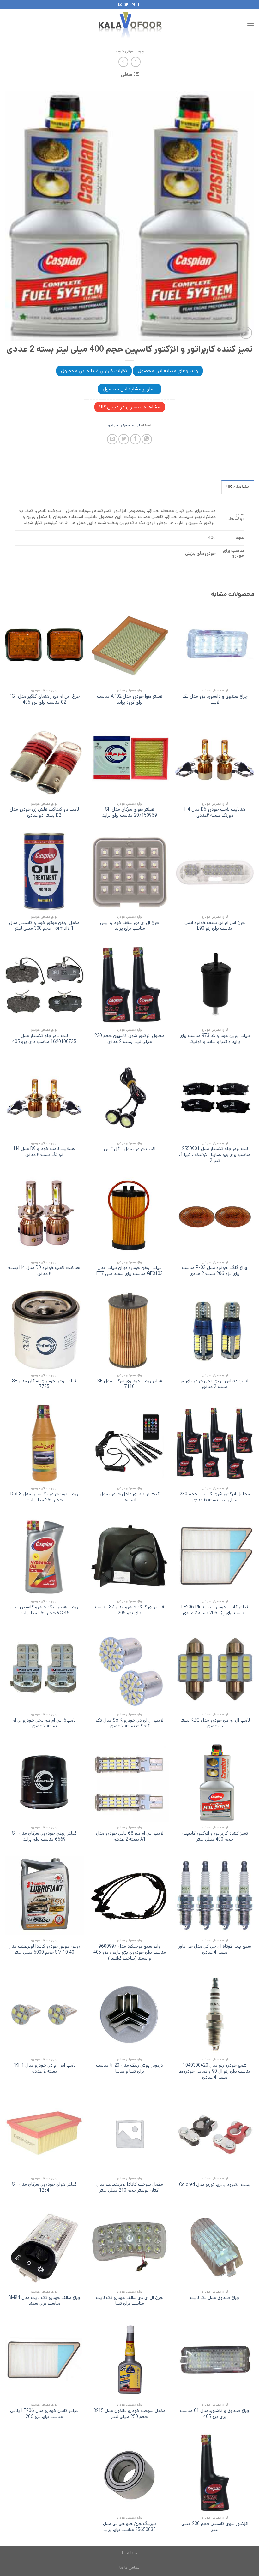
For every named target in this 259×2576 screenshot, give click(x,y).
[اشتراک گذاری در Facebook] (135, 439)
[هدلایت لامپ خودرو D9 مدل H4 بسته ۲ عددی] (44, 1217)
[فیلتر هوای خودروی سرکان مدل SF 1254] (44, 2133)
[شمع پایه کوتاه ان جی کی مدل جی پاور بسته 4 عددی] (215, 1895)
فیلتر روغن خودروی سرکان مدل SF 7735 (44, 1384)
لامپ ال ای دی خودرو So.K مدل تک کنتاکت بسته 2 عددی (129, 1723)
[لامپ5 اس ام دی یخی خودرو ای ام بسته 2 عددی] (44, 1669)
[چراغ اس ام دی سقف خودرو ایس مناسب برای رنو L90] (215, 872)
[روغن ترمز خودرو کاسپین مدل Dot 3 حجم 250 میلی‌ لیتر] (44, 1443)
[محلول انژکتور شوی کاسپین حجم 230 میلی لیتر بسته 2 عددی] (129, 985)
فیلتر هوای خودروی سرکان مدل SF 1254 (44, 2187)
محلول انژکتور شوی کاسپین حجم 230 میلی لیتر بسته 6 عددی (215, 1497)
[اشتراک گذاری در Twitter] (124, 439)
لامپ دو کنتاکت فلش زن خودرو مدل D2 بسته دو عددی (44, 812)
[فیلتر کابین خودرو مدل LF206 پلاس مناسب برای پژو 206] (44, 2359)
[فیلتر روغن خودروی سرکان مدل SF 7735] (44, 1330)
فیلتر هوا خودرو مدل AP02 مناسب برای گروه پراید (130, 699)
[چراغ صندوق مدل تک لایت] (215, 2246)
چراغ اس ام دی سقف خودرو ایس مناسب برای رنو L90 (215, 926)
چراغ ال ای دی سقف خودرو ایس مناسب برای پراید (130, 926)
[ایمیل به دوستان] (112, 439)
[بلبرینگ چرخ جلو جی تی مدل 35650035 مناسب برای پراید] (129, 2473)
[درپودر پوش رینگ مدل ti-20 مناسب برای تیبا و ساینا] (129, 2014)
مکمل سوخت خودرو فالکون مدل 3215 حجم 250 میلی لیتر (129, 2414)
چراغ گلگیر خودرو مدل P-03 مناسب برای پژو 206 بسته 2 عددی (215, 1271)
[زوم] (246, 333)
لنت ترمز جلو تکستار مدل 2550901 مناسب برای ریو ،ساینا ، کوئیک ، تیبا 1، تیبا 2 (215, 1155)
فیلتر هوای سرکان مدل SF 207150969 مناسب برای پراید (129, 812)
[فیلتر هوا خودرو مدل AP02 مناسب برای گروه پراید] (129, 645)
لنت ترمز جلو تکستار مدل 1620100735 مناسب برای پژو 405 (44, 1039)
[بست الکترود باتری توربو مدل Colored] (215, 2133)
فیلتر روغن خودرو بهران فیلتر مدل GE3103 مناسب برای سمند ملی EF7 (129, 1271)
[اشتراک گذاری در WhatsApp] (147, 439)
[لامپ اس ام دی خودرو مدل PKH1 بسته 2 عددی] (44, 2014)
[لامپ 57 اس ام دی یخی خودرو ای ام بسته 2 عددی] (215, 1330)
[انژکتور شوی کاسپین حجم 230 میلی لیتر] (215, 2473)
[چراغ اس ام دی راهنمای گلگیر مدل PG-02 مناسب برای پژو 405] (44, 645)
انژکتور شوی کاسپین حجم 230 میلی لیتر (215, 2527)
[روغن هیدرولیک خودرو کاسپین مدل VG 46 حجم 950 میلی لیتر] (44, 1556)
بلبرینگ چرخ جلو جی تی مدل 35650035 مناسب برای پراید (130, 2527)
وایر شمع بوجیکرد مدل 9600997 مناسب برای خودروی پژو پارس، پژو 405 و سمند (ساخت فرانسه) (130, 1952)
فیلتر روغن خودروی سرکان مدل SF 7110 (130, 1384)
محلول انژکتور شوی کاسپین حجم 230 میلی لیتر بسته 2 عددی (129, 1039)
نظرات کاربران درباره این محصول (94, 371)
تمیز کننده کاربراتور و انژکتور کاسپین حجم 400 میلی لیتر (215, 1836)
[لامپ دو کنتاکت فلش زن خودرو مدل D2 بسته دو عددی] (44, 759)
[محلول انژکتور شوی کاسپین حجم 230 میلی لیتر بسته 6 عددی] (215, 1443)
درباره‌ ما (129, 2553)
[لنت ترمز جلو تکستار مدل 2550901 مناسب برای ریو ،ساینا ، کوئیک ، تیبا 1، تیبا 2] (215, 1098)
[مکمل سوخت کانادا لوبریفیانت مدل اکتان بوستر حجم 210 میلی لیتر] (129, 2133)
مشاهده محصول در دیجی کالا (130, 407)
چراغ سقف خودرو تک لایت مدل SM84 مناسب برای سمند (44, 2301)
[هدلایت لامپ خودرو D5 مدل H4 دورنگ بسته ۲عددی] (215, 759)
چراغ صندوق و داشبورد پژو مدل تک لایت (215, 699)
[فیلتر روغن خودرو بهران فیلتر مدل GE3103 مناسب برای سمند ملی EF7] (129, 1217)
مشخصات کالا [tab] (238, 487)
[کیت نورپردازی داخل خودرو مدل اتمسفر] (129, 1443)
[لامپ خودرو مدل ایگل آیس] (129, 1098)
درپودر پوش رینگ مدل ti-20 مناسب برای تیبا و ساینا (129, 2068)
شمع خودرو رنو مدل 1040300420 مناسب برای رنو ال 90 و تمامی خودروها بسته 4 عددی (215, 2071)
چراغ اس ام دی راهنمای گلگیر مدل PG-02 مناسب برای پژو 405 (44, 699)
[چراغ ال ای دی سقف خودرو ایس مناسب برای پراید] (129, 872)
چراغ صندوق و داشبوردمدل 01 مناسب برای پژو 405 (215, 2414)
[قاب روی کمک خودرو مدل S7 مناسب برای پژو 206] (129, 1556)
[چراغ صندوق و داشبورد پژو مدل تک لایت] (215, 645)
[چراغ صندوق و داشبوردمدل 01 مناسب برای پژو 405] (215, 2359)
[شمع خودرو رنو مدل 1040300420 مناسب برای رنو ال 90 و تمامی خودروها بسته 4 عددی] (215, 2014)
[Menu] (250, 25)
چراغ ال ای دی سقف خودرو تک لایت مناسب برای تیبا (129, 2301)
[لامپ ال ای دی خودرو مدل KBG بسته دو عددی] (215, 1669)
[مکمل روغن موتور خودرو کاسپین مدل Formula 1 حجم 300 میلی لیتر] (44, 872)
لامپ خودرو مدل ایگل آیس (130, 1149)
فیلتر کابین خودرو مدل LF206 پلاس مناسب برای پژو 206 (44, 2414)
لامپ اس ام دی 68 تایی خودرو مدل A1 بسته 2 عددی (130, 1836)
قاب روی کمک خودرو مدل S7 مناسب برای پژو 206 (130, 1610)
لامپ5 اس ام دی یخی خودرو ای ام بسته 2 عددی (44, 1723)
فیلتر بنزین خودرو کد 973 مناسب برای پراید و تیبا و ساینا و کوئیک (215, 1039)
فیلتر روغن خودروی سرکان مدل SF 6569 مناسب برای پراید (44, 1836)
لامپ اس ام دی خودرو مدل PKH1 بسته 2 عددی (44, 2068)
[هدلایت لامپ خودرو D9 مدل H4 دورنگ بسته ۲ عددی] (44, 1098)
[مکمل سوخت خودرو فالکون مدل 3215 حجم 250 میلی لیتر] (129, 2359)
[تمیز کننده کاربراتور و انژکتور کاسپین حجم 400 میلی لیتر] (215, 1782)
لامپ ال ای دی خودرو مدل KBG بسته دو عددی (215, 1723)
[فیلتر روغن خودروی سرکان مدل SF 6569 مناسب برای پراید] (44, 1782)
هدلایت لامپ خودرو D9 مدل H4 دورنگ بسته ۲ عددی (44, 1152)
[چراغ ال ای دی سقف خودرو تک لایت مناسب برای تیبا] (129, 2246)
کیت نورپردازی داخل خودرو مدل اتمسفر (130, 1497)
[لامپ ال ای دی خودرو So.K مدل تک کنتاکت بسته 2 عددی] (129, 1669)
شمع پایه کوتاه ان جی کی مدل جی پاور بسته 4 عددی (215, 1949)
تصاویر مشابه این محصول (130, 389)
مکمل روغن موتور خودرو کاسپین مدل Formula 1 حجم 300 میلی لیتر (44, 926)
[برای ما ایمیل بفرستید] (120, 5)
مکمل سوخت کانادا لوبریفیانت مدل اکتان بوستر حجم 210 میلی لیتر (130, 2187)
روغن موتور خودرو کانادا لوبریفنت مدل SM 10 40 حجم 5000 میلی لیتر (44, 1949)
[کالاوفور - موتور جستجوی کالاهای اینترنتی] (129, 25)
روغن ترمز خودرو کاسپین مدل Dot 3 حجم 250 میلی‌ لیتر (44, 1497)
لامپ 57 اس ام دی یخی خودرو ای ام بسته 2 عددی (215, 1384)
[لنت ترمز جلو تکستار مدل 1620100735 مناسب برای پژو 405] (44, 985)
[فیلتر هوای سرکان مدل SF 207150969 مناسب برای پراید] (129, 759)
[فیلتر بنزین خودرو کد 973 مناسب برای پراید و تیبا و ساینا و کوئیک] (215, 985)
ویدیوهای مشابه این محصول (168, 371)
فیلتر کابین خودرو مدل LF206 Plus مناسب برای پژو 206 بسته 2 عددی (215, 1610)
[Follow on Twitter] (126, 5)
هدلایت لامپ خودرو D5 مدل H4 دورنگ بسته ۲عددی (215, 812)
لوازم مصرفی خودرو (129, 51)
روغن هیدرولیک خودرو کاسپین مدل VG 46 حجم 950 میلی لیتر (44, 1610)
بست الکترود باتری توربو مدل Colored (215, 2185)
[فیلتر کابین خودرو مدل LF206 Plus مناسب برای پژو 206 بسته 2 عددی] (215, 1556)
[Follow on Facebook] (139, 5)
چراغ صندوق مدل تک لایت (215, 2298)
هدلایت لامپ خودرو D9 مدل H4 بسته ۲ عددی (44, 1271)
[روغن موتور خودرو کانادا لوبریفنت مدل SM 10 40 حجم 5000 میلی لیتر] (44, 1895)
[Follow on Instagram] (133, 5)
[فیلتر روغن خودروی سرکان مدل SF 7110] (129, 1330)
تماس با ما (129, 2567)
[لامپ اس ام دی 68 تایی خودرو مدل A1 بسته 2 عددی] (129, 1782)
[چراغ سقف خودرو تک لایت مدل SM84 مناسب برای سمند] (44, 2246)
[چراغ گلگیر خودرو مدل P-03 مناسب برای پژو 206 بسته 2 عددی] (215, 1217)
